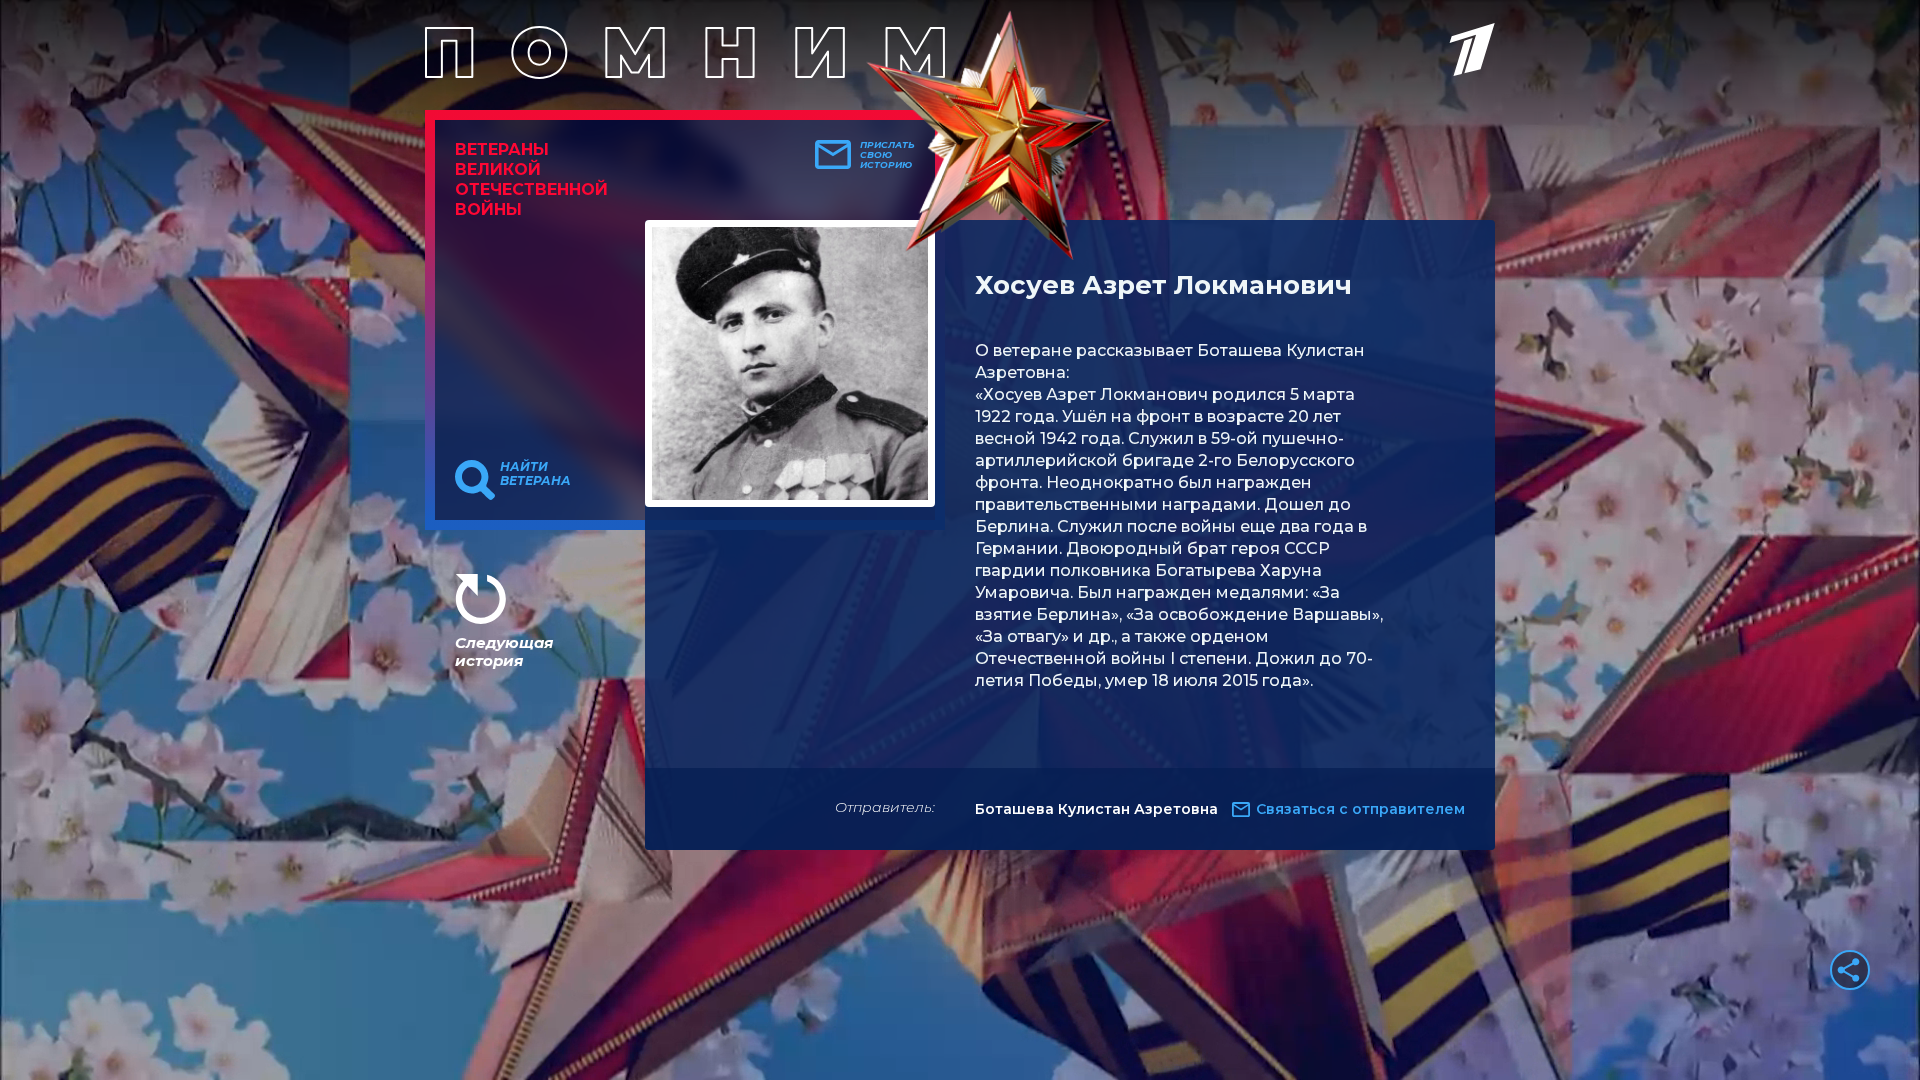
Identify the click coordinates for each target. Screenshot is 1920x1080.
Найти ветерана (535, 474)
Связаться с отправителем (1360, 809)
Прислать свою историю (887, 155)
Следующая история (504, 651)
